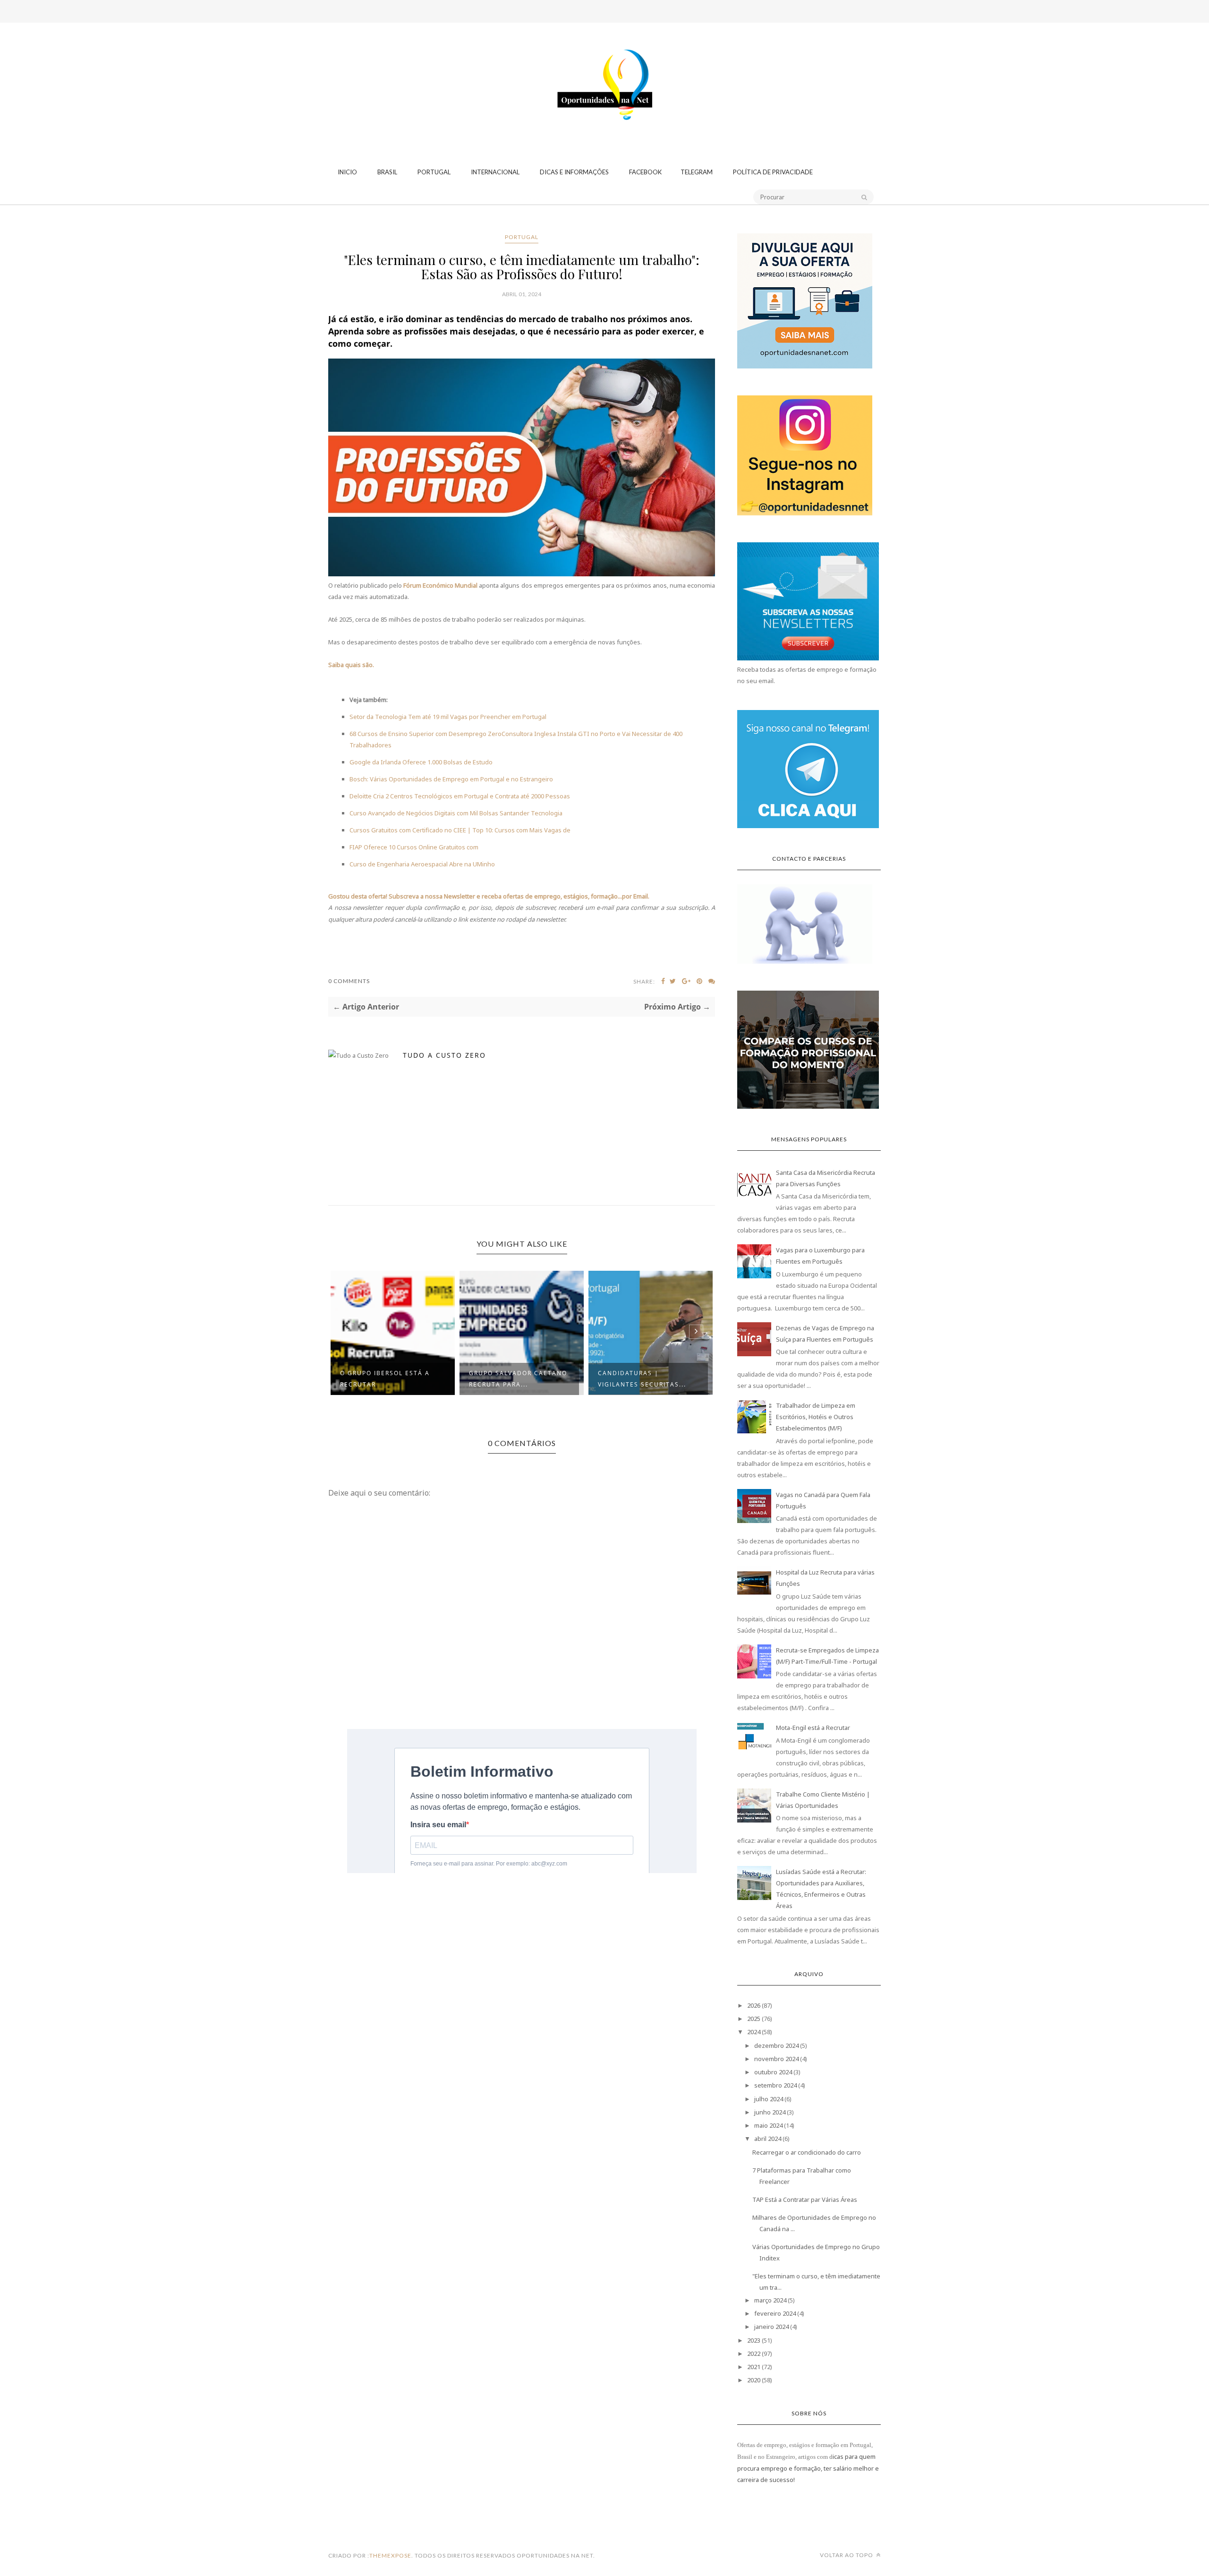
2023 (754, 2340)
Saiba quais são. (351, 665)
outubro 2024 (773, 2072)
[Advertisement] (604, 59)
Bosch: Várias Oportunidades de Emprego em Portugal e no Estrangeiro (451, 779)
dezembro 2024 (776, 2045)
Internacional (495, 172)
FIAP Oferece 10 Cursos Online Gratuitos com (414, 847)
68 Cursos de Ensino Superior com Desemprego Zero (426, 734)
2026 (754, 2005)
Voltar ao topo (847, 2555)
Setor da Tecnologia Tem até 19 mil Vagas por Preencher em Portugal (448, 717)
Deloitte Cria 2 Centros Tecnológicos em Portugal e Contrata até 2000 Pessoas (460, 796)
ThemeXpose (390, 2555)
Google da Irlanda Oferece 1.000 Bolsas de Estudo (421, 762)
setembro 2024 (775, 2085)
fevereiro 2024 (775, 2313)
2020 (754, 2380)
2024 (754, 2032)
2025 (754, 2019)
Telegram (697, 172)
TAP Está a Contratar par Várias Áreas (805, 2199)
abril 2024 (768, 2139)
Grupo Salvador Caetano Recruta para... (389, 1379)
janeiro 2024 (771, 2327)
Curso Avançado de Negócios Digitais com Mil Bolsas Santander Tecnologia (456, 813)
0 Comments (349, 981)
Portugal (434, 172)
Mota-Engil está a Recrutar (813, 1728)
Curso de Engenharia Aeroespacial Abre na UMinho (422, 864)
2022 (754, 2353)
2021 (754, 2367)
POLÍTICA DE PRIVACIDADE (773, 172)
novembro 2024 (776, 2059)
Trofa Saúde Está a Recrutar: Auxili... (635, 1379)
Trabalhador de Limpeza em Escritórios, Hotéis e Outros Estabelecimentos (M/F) (816, 1417)
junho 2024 (770, 2112)
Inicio (347, 172)
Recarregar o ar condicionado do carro (807, 2152)
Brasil (387, 172)
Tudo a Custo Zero (444, 1055)
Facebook (645, 172)
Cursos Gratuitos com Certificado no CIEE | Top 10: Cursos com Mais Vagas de (460, 830)
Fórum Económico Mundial (440, 585)
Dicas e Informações (574, 172)
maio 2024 (768, 2125)
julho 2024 (769, 2099)
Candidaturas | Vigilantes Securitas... (513, 1379)
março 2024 (770, 2300)
